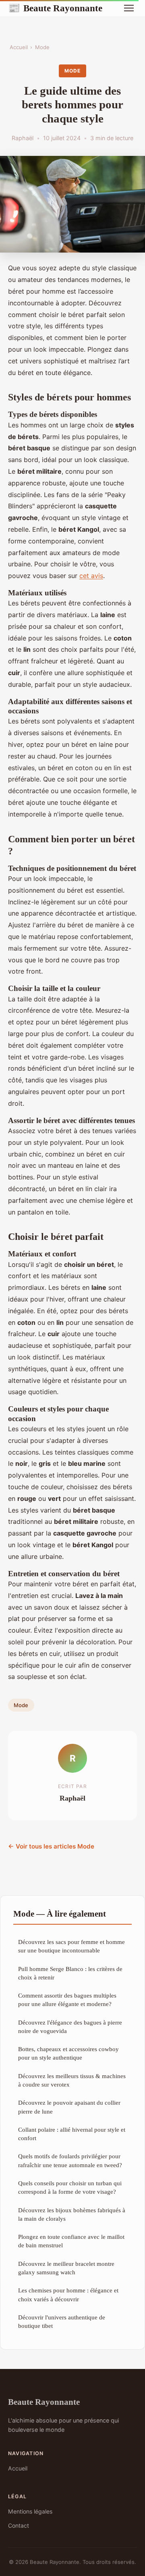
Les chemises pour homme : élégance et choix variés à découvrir (68, 2294)
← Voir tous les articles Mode (51, 1846)
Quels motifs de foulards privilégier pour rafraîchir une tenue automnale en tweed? (70, 2160)
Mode (42, 47)
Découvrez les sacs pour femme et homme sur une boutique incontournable (71, 1946)
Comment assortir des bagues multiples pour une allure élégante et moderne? (67, 2000)
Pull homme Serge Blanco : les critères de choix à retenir (70, 1973)
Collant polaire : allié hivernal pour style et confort (72, 2134)
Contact (19, 2525)
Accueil (19, 47)
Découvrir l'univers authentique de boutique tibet (62, 2321)
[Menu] (129, 8)
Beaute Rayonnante (55, 8)
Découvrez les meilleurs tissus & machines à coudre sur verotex (72, 2080)
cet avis (91, 576)
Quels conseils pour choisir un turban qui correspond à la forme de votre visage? (70, 2187)
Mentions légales (30, 2511)
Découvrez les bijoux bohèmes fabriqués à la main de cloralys (72, 2214)
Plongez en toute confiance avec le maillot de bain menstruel (71, 2241)
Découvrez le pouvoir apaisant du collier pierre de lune (69, 2107)
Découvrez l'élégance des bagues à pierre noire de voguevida (70, 2027)
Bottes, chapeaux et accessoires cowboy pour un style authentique (68, 2053)
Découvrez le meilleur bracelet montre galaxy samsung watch (66, 2268)
